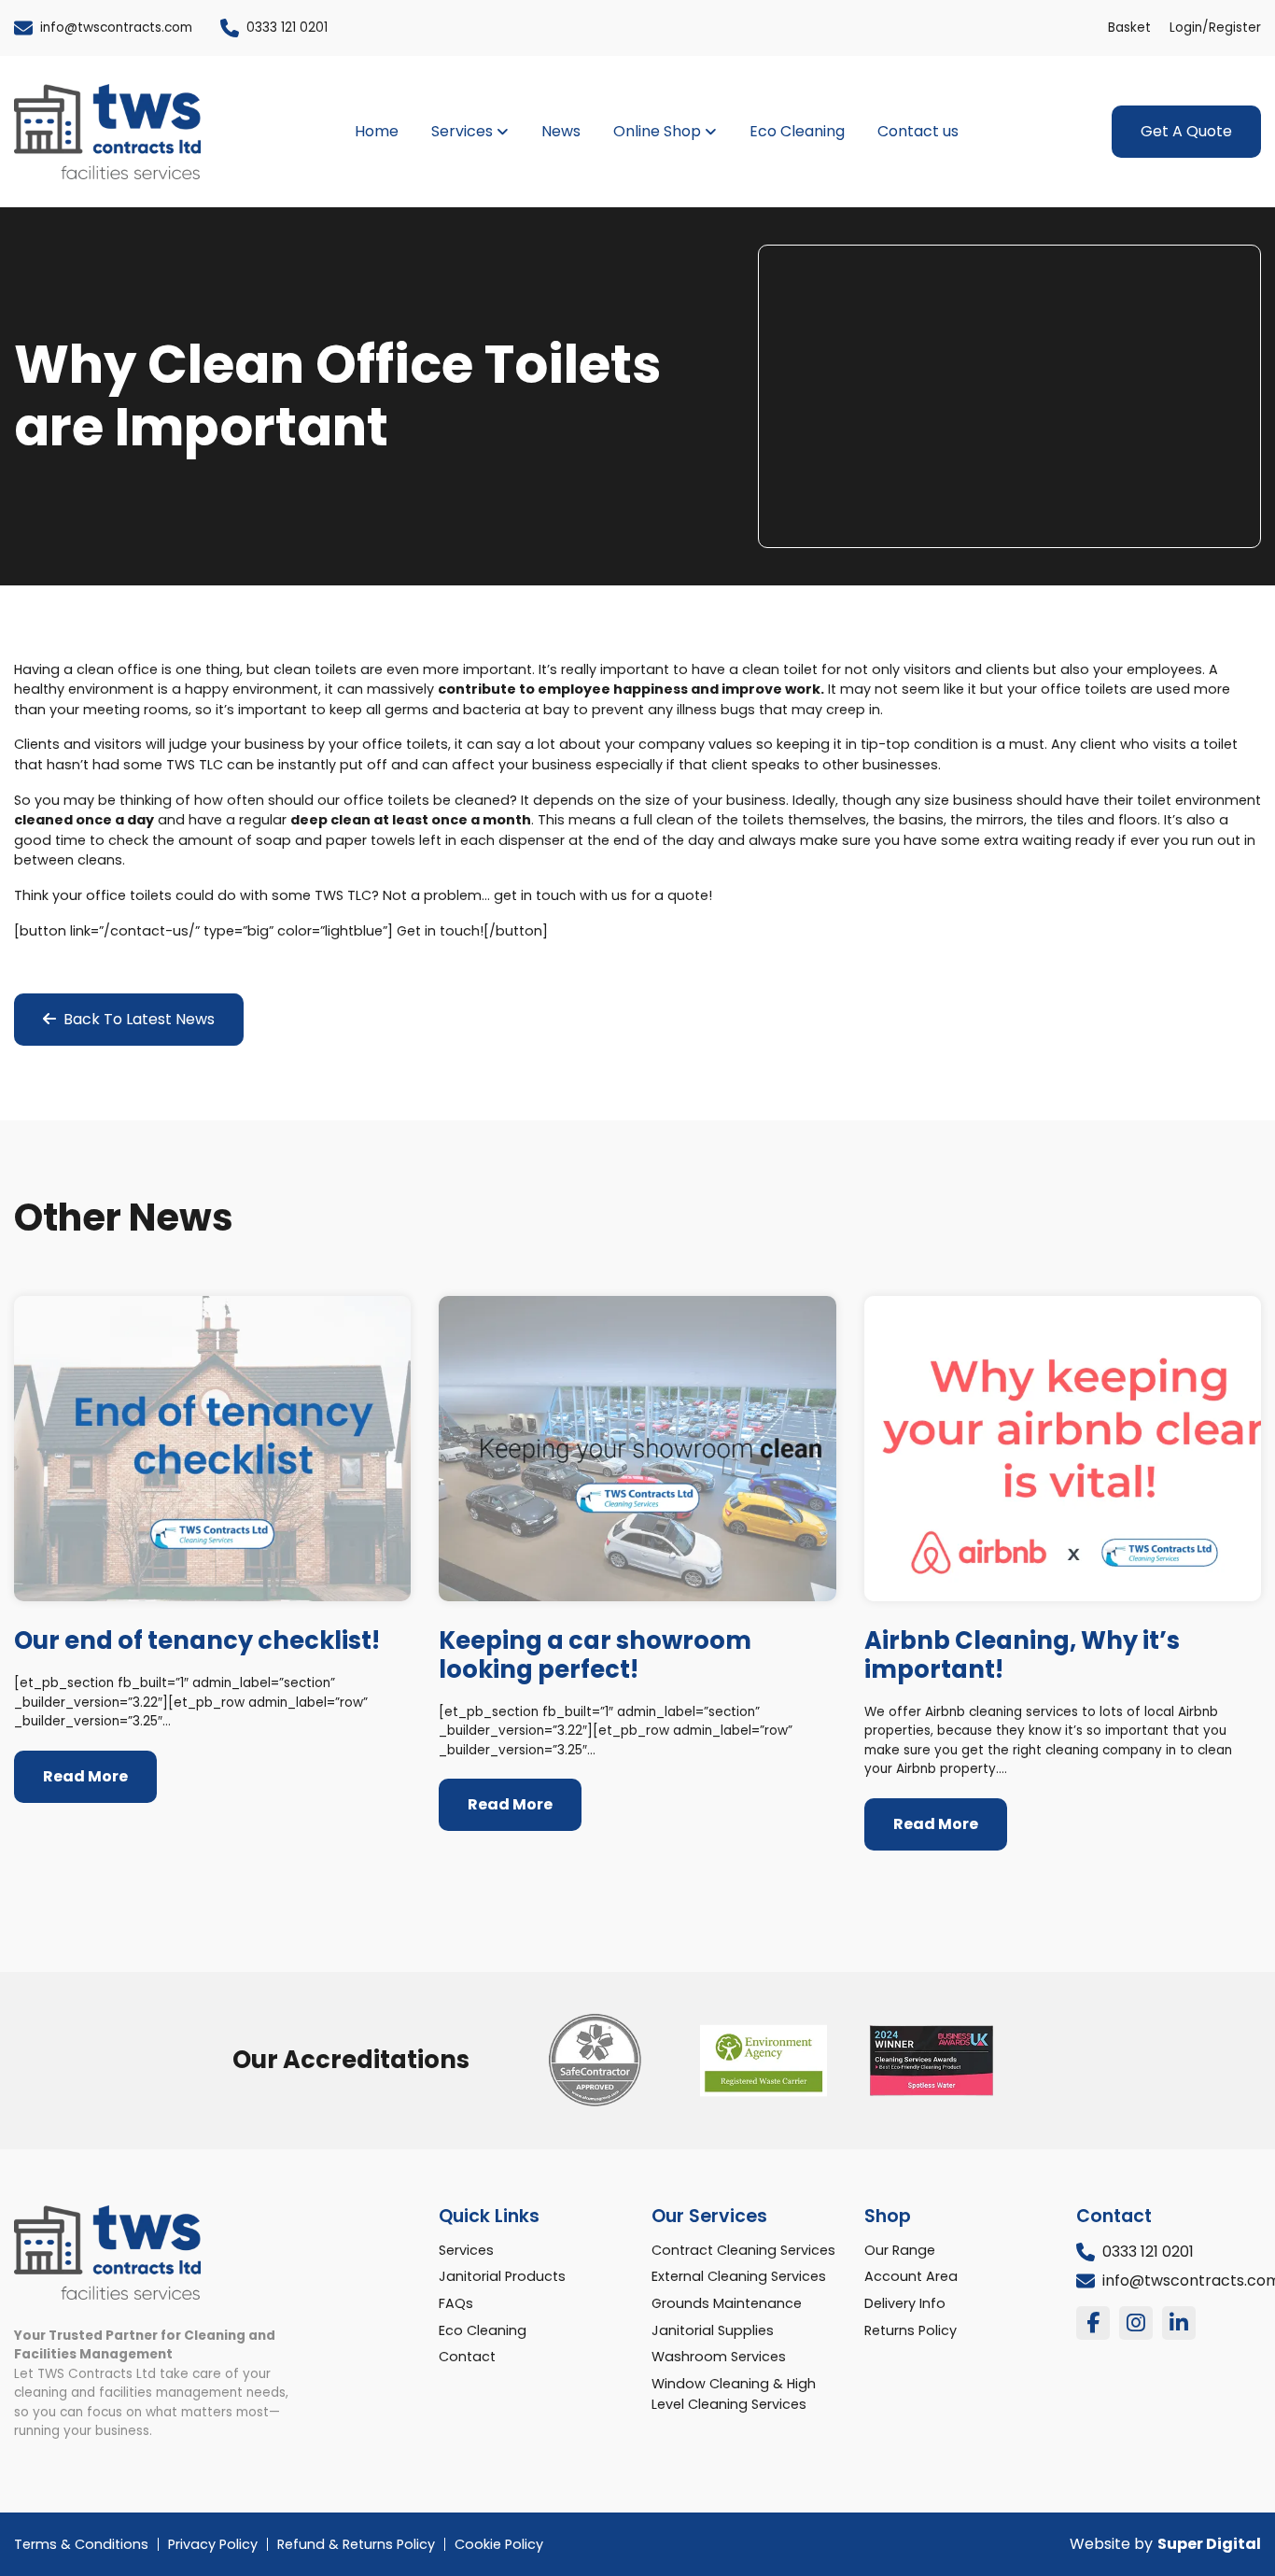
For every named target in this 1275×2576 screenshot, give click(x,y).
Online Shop (657, 131)
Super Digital (1209, 2544)
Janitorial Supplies (713, 2330)
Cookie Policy (499, 2544)
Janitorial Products (502, 2276)
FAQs (456, 2303)
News (561, 131)
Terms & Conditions (81, 2544)
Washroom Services (719, 2357)
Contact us (918, 131)
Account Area (911, 2276)
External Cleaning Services (739, 2276)
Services (462, 131)
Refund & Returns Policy (356, 2544)
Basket (1129, 28)
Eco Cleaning (797, 131)
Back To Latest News (135, 1019)
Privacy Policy (213, 2544)
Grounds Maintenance (727, 2303)
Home (377, 131)
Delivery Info (905, 2303)
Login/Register (1215, 28)
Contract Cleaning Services (743, 2250)
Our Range (900, 2250)
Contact (467, 2357)
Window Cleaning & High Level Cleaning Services (734, 2394)
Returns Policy (911, 2330)
